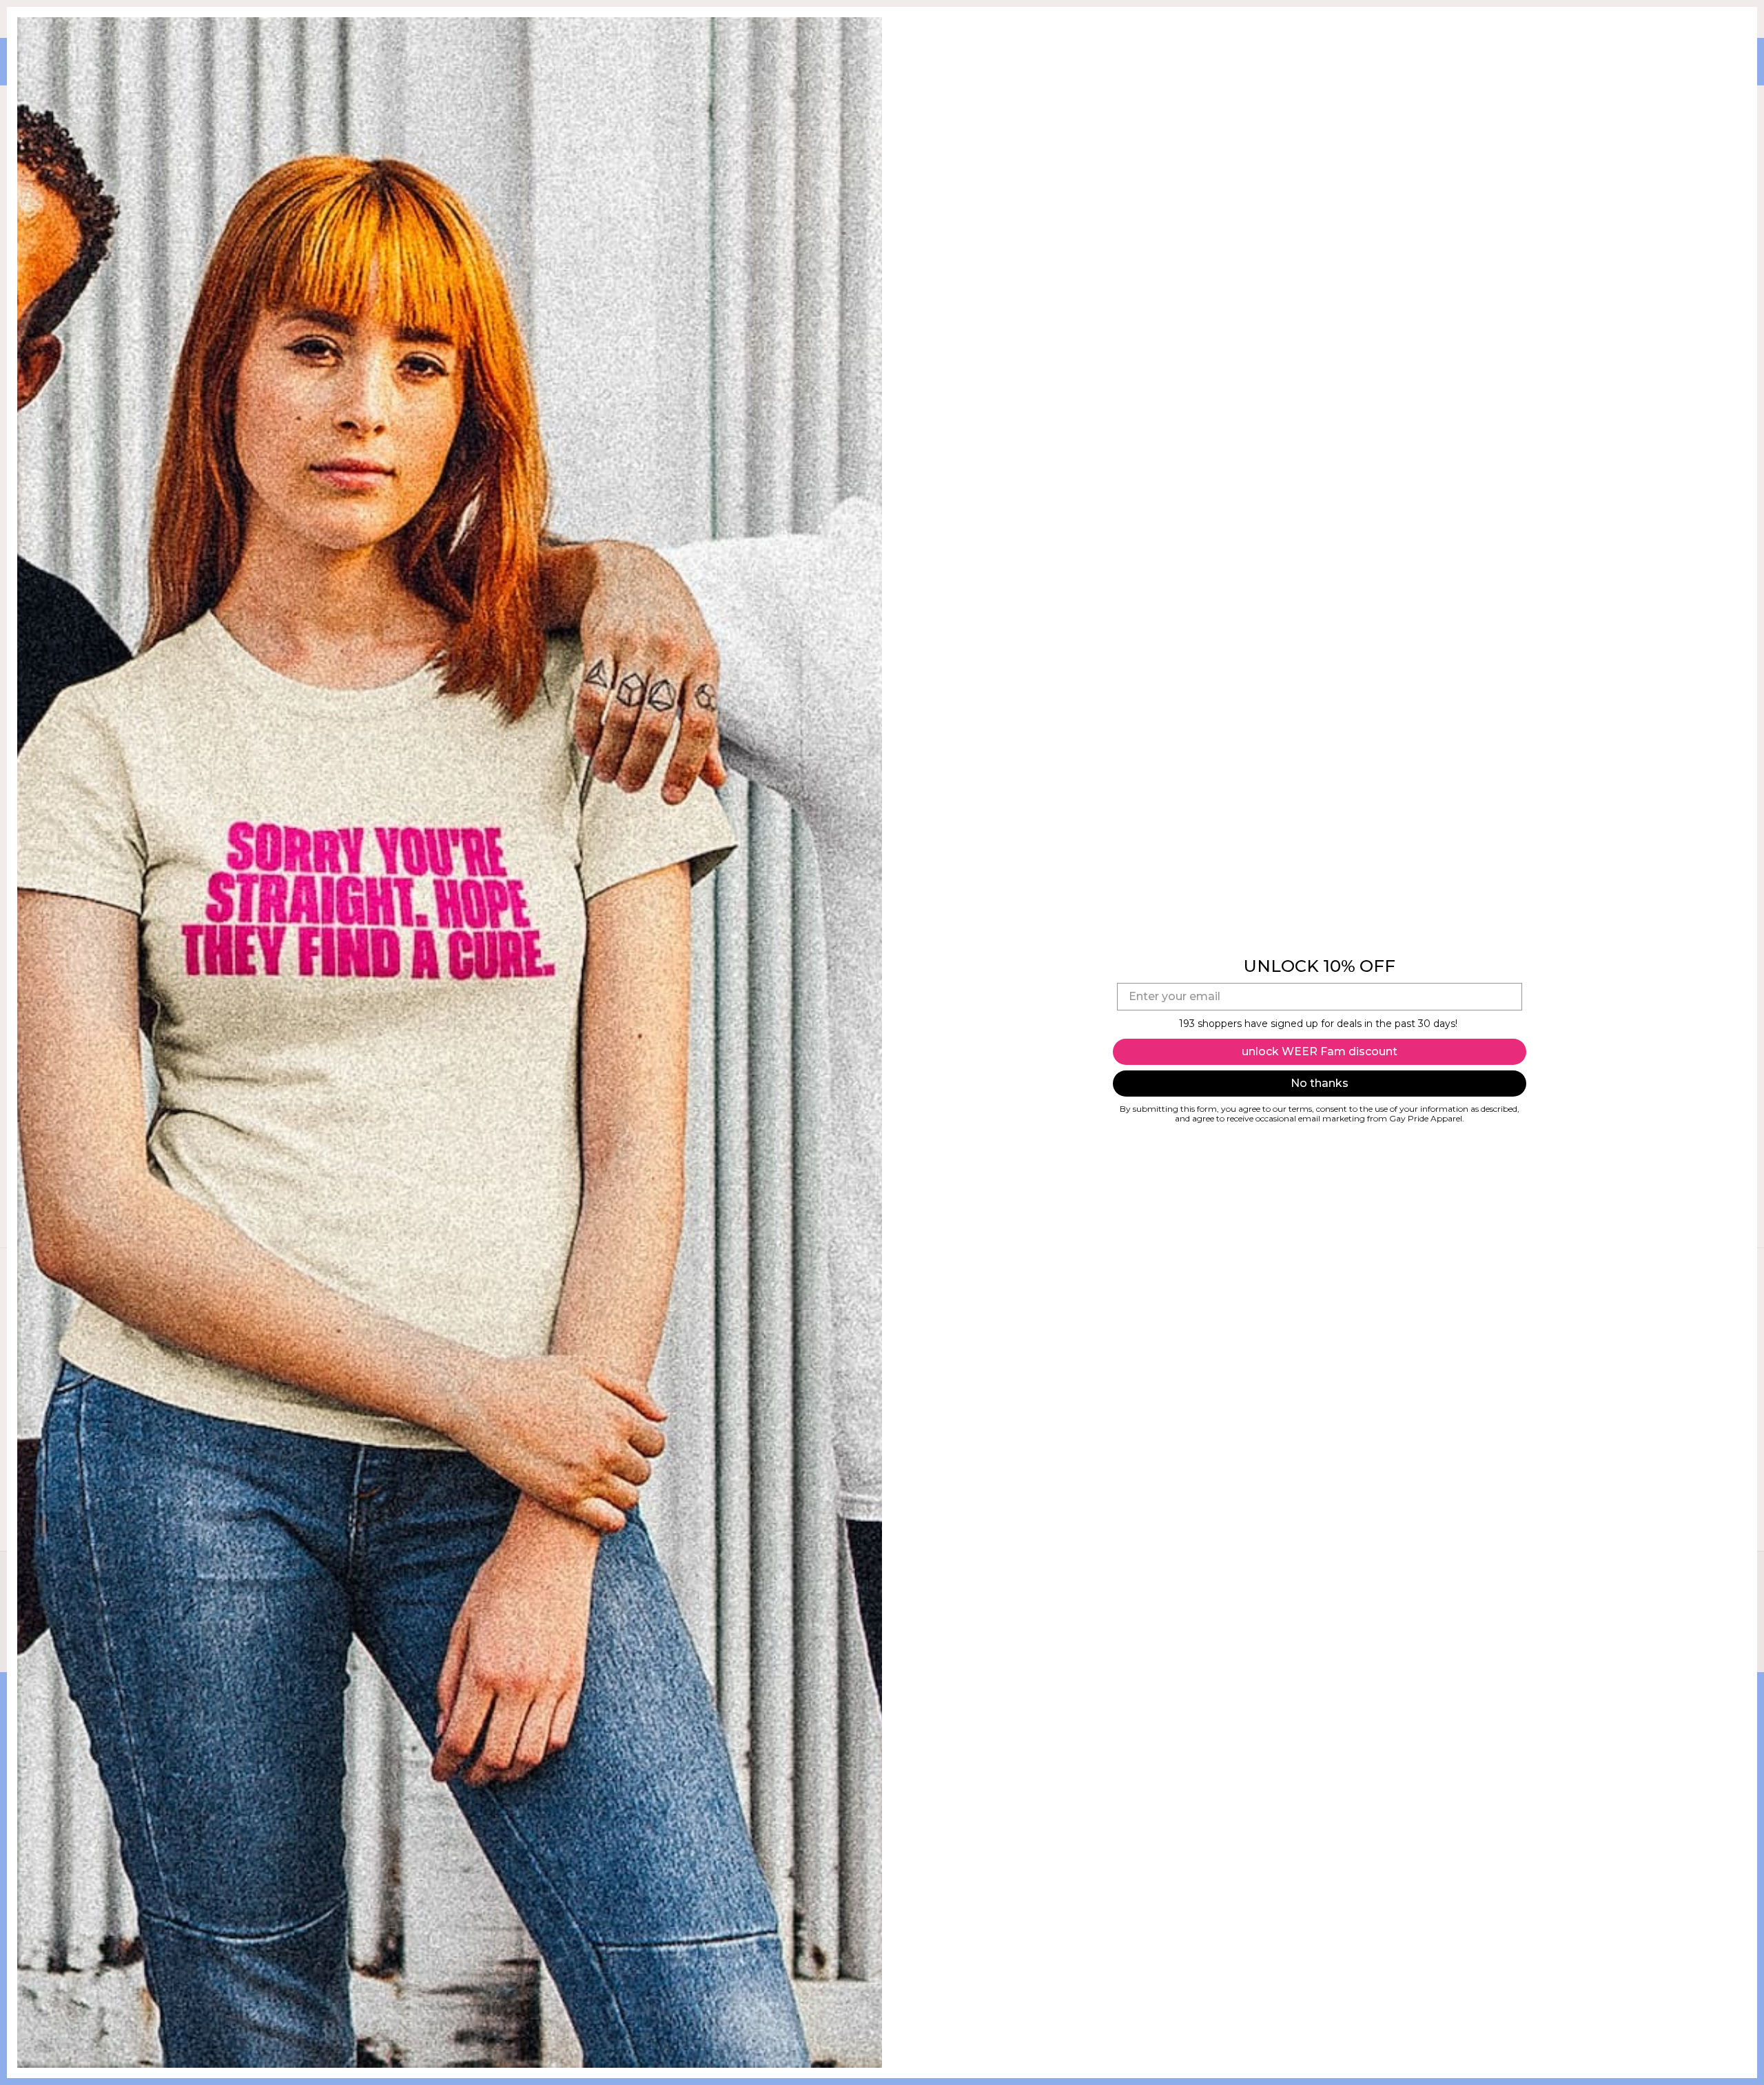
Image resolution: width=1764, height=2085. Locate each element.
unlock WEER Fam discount (1320, 1051)
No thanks (1320, 1083)
